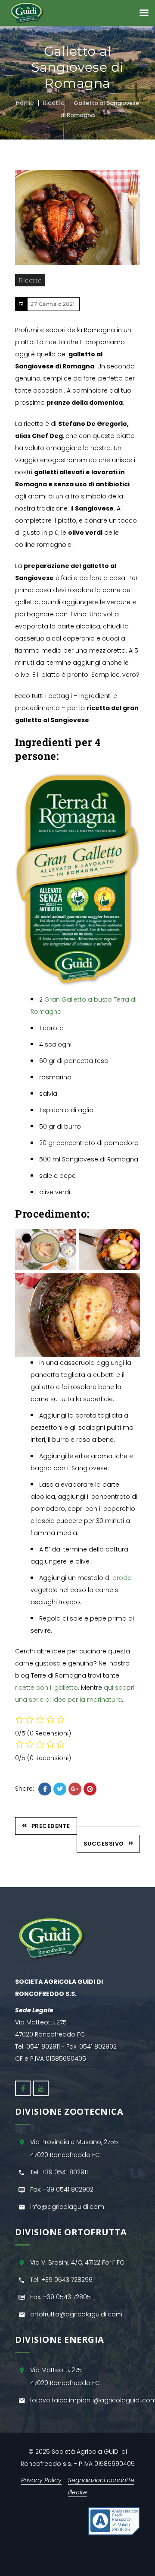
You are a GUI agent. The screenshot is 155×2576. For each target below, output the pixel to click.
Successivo (104, 1844)
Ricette (54, 103)
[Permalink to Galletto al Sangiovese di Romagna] (77, 217)
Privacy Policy (41, 2480)
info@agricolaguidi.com (67, 2207)
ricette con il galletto (46, 1688)
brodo (122, 1578)
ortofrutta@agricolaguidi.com (76, 2314)
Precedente (51, 1826)
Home (25, 103)
